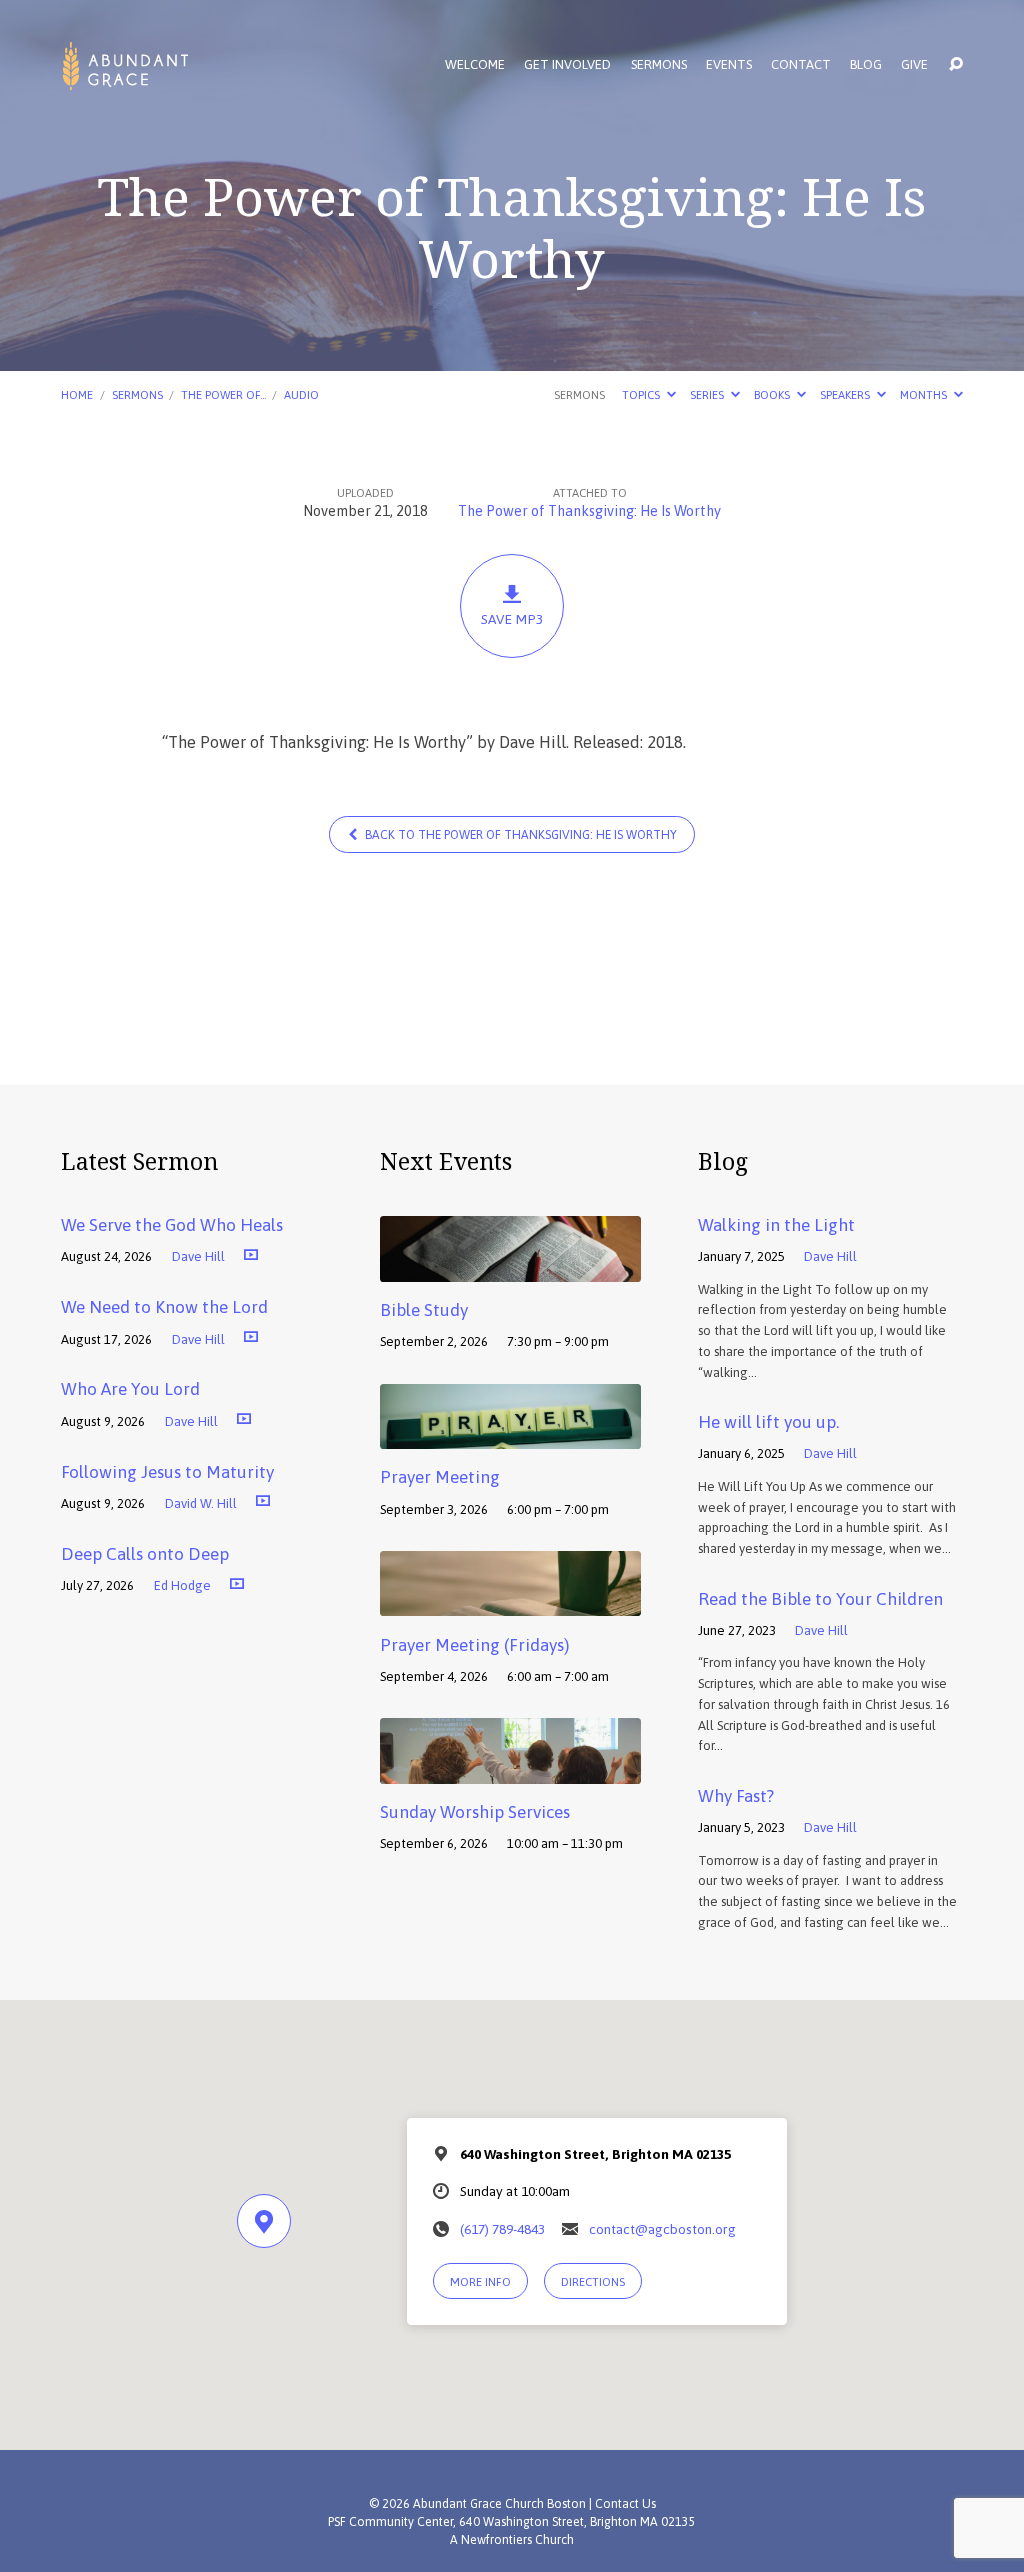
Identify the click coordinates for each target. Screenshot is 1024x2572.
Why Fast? (736, 1796)
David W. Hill (201, 1503)
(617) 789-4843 (502, 2229)
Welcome (475, 65)
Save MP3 (512, 619)
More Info (480, 2281)
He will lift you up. (768, 1422)
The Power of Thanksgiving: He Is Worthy (589, 511)
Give (914, 65)
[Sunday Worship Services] (510, 1770)
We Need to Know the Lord (164, 1307)
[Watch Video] (251, 1254)
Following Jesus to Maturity (167, 1472)
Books (773, 394)
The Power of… (223, 394)
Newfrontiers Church (517, 2540)
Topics (642, 394)
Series (708, 394)
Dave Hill (198, 1256)
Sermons (659, 65)
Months (925, 394)
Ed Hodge (182, 1585)
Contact (801, 65)
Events (729, 65)
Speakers (846, 394)
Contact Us (625, 2504)
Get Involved (567, 65)
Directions (593, 2281)
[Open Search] (956, 65)
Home (77, 394)
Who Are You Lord (130, 1389)
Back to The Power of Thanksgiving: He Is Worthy (519, 835)
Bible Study (424, 1310)
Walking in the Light (776, 1225)
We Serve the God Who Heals (172, 1225)
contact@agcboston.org (662, 2229)
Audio (301, 394)
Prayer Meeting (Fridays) (474, 1645)
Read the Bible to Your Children (820, 1599)
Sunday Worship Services (475, 1812)
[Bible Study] (510, 1268)
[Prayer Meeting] (510, 1435)
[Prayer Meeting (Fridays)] (510, 1602)
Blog (866, 65)
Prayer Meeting (440, 1477)
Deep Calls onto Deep (145, 1554)
